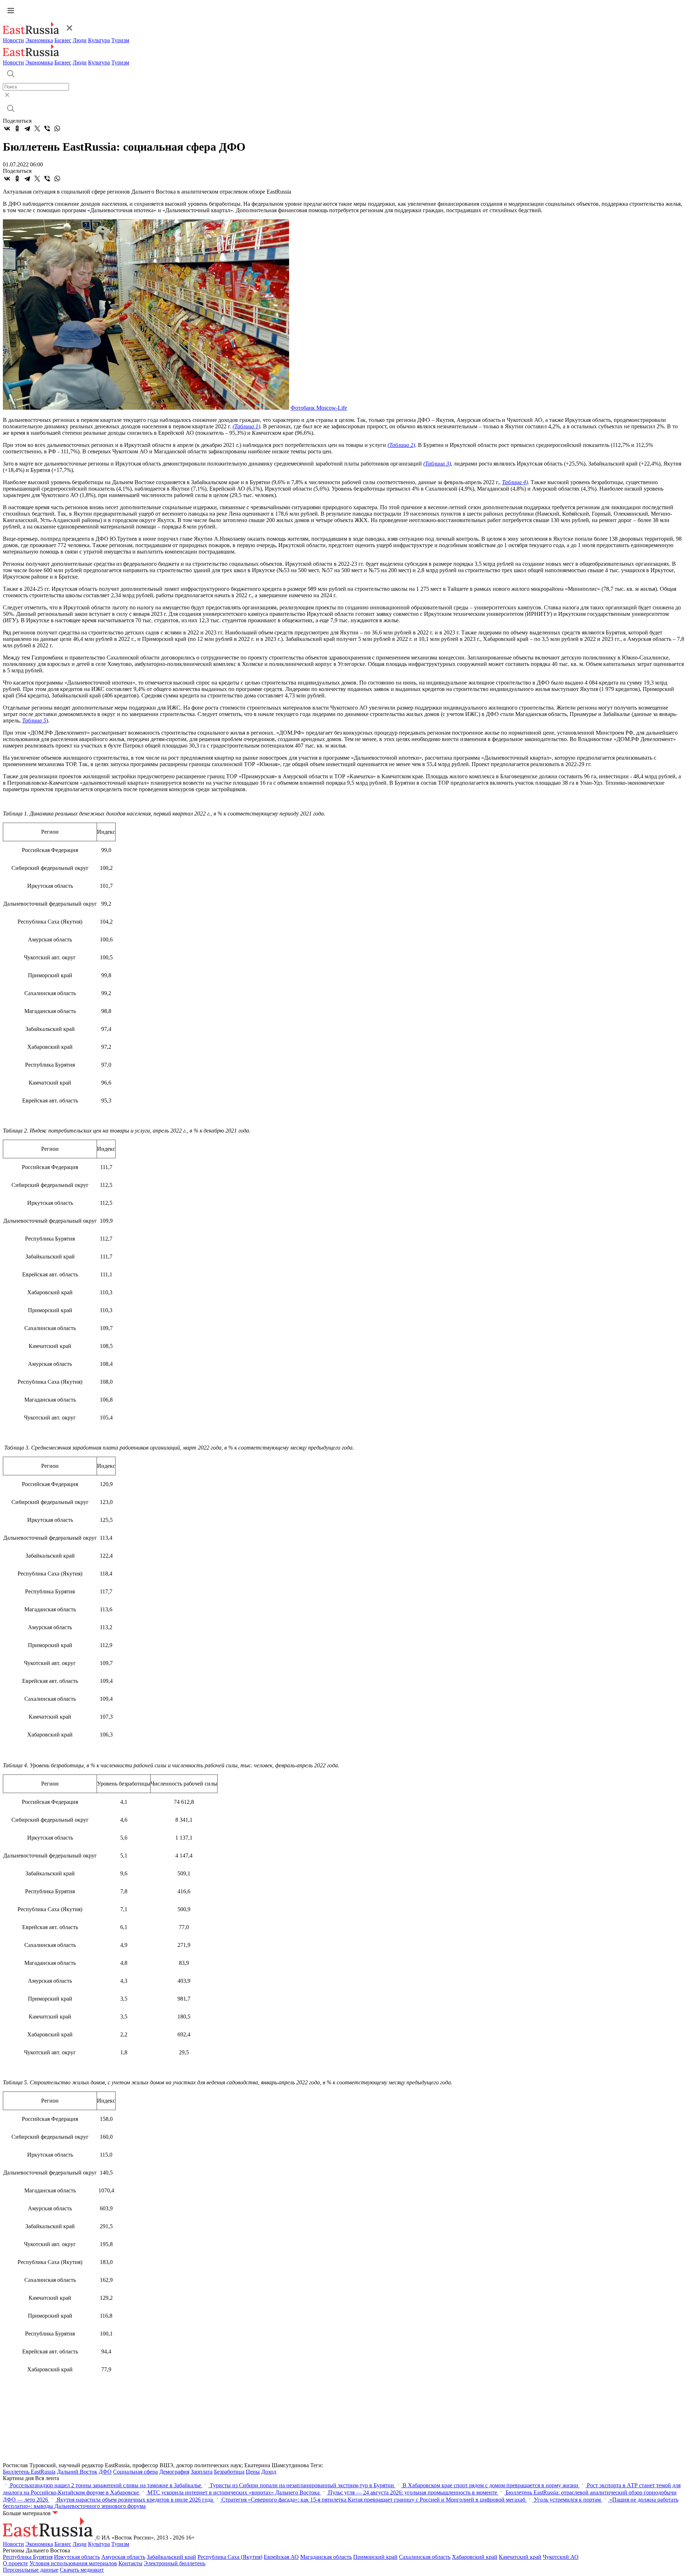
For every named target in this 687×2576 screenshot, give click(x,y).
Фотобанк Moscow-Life (319, 408)
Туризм (120, 40)
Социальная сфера (135, 2472)
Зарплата (202, 2472)
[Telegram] (27, 128)
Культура (99, 40)
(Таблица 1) (246, 426)
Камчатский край (520, 2557)
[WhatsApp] (57, 128)
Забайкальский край (171, 2557)
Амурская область (123, 2557)
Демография (174, 2472)
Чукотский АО (561, 2557)
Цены (253, 2472)
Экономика (39, 40)
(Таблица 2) (401, 445)
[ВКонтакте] (7, 128)
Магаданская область (326, 2557)
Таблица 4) (515, 482)
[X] (37, 128)
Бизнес (63, 40)
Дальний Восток (77, 2472)
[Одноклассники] (17, 128)
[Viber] (47, 128)
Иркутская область (77, 2557)
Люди (80, 40)
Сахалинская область (425, 2557)
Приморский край (375, 2557)
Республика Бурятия (28, 2557)
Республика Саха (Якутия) (230, 2557)
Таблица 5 (34, 720)
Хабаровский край (475, 2557)
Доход (269, 2472)
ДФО (105, 2472)
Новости (13, 40)
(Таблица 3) (437, 464)
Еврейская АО (281, 2557)
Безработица (229, 2472)
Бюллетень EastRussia (29, 2472)
